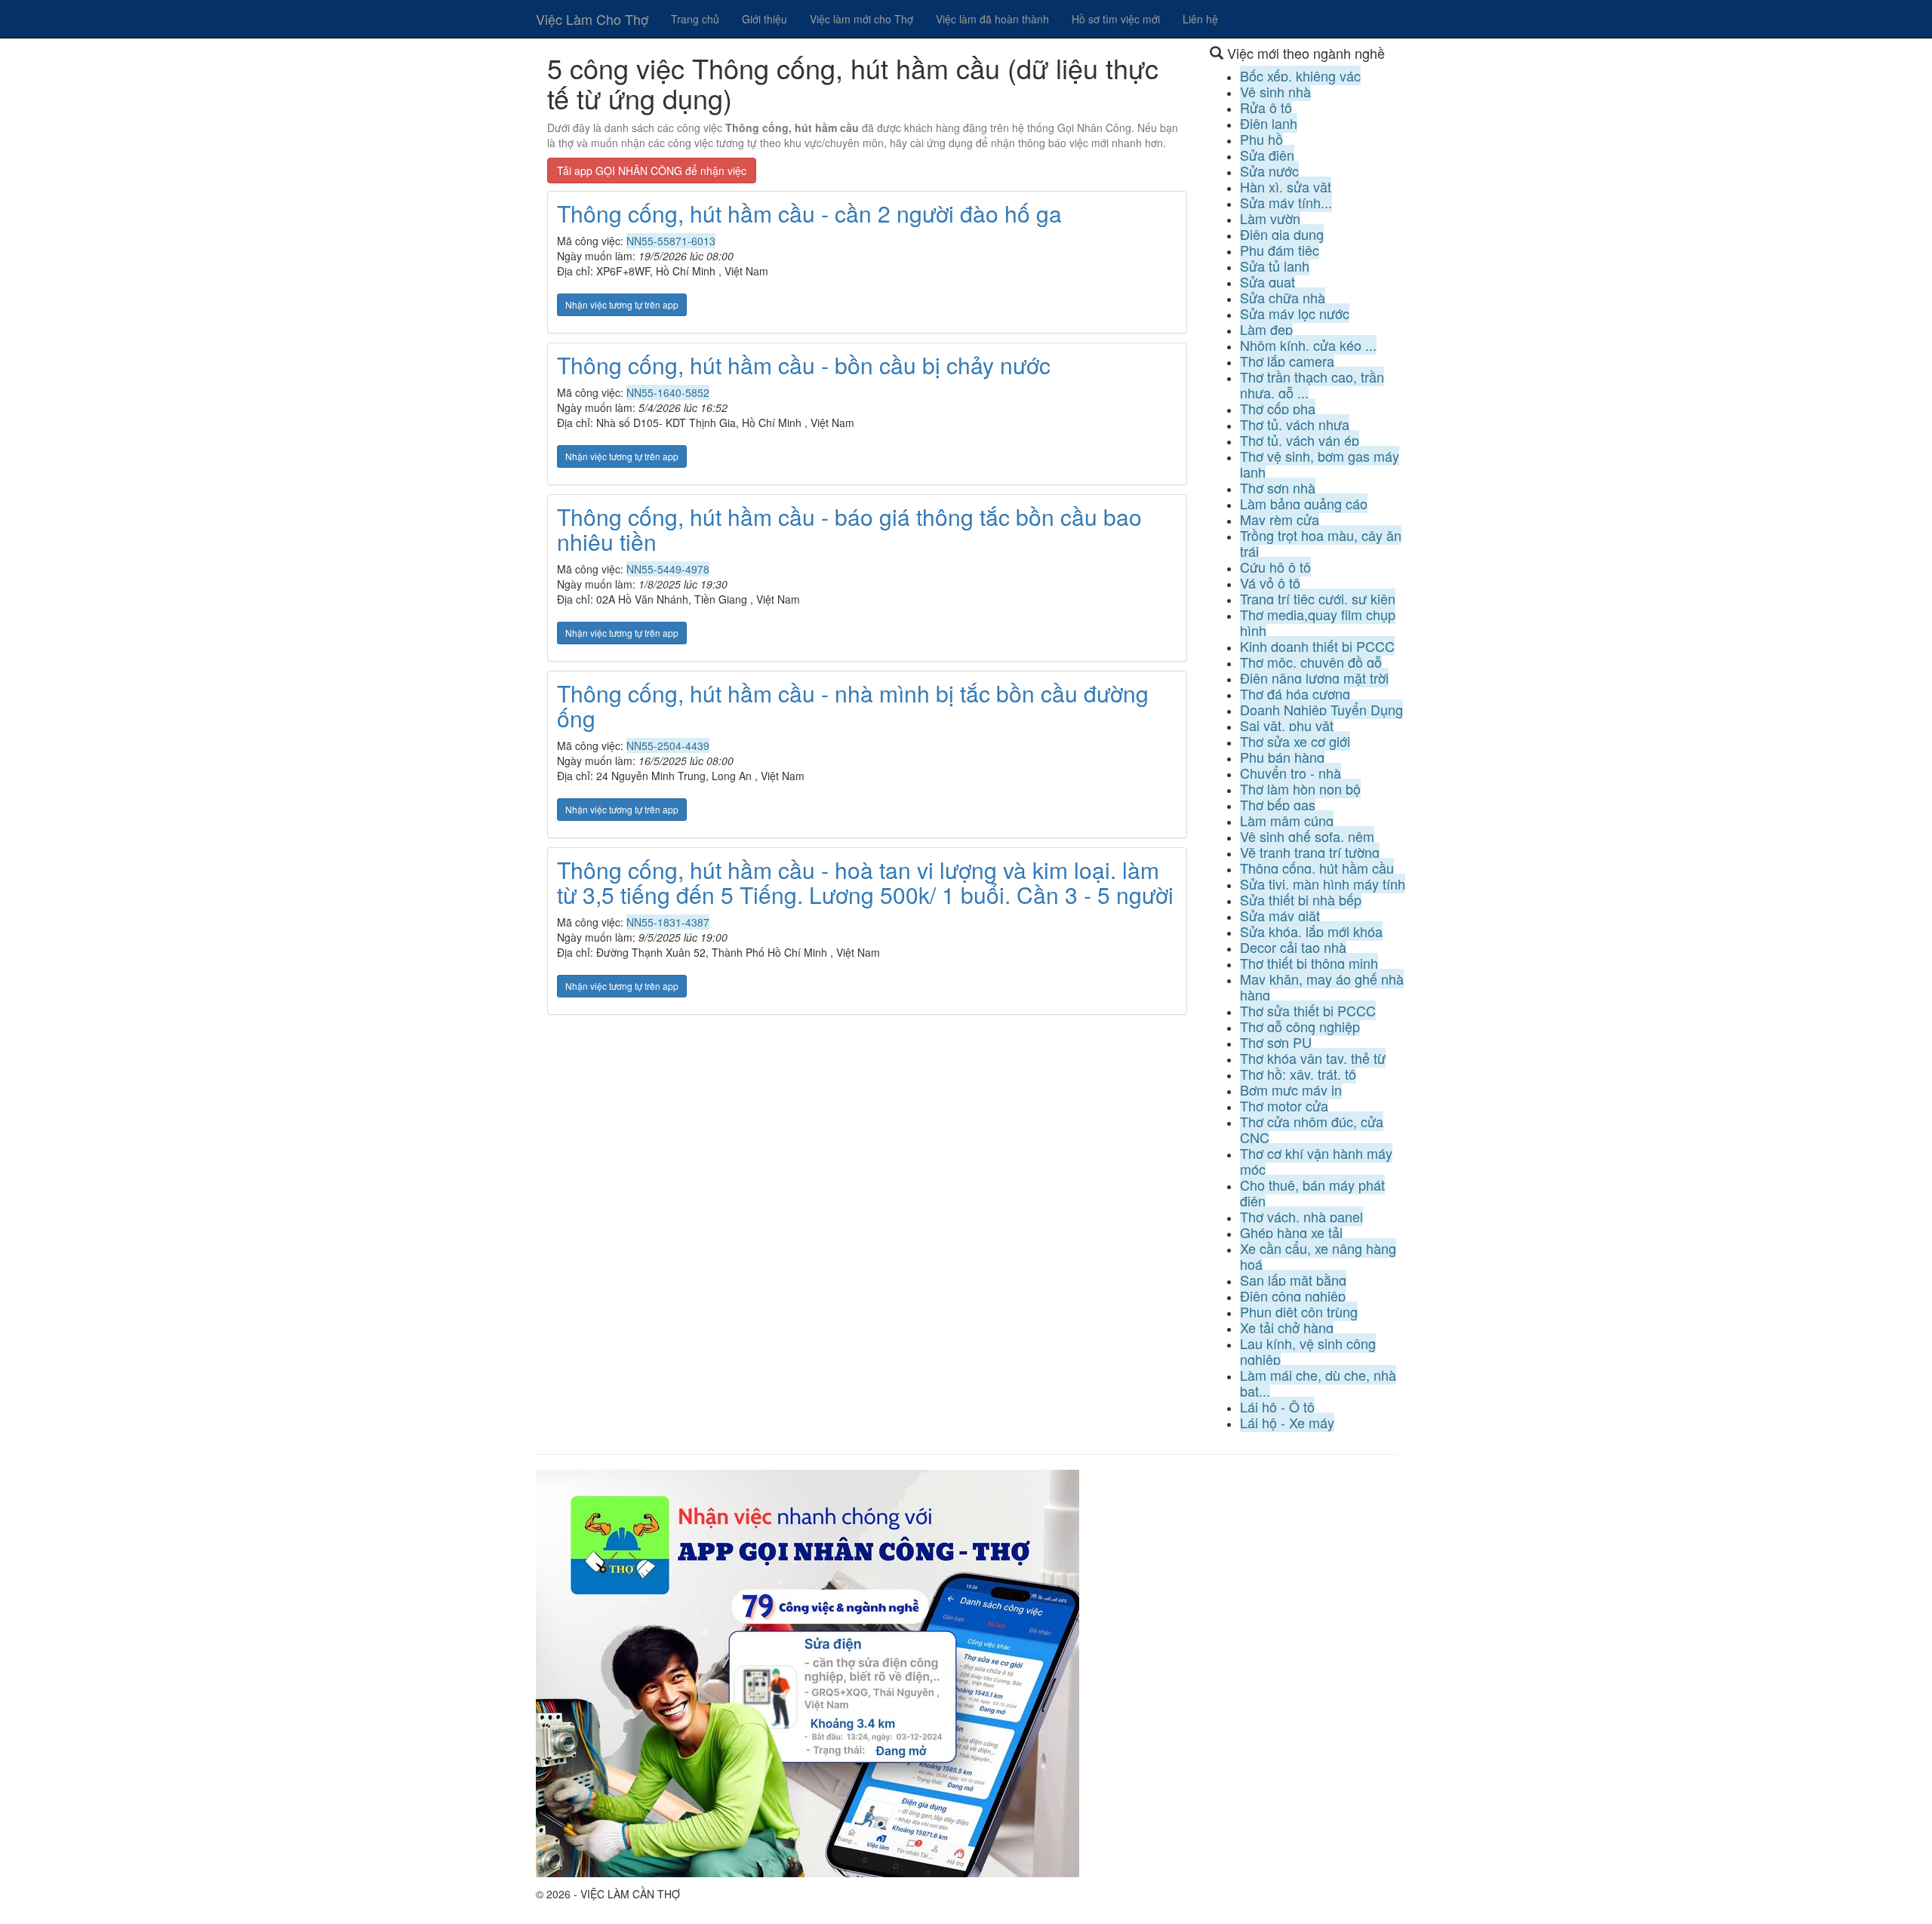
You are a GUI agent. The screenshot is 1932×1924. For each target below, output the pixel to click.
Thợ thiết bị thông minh (1309, 963)
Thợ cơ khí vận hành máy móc (1316, 1161)
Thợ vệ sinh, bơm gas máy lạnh (1320, 464)
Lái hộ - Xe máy (1287, 1422)
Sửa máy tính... (1286, 202)
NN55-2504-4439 (668, 745)
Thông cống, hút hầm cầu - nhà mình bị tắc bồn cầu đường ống (853, 705)
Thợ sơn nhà (1278, 487)
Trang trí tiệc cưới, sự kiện (1318, 598)
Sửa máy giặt (1280, 915)
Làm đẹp (1266, 329)
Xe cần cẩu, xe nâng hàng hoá (1318, 1256)
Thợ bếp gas (1278, 804)
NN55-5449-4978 (668, 569)
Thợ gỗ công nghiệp (1300, 1026)
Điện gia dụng (1282, 234)
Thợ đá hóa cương (1295, 693)
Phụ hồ (1261, 139)
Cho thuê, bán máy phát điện (1312, 1193)
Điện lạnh (1269, 123)
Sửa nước (1269, 171)
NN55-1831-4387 (668, 922)
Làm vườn (1270, 218)
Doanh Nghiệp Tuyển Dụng (1321, 709)
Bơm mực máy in (1291, 1090)
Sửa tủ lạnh (1275, 266)
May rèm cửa (1280, 519)
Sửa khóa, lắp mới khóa (1311, 931)
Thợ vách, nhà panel (1301, 1216)
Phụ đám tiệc (1280, 250)
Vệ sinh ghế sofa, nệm (1307, 836)
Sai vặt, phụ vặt (1287, 725)
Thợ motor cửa (1284, 1105)
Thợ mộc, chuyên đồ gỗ (1311, 662)
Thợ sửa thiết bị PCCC (1308, 1010)
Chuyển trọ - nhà (1291, 773)
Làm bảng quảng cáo (1304, 503)
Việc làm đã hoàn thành (992, 19)
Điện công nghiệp (1293, 1295)
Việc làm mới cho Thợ (861, 19)
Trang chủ (695, 19)
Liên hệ (1200, 19)
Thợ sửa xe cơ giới (1295, 741)
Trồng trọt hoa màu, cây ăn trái (1321, 543)
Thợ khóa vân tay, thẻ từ (1313, 1058)
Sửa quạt (1267, 281)
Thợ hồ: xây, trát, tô (1298, 1074)
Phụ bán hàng (1282, 757)
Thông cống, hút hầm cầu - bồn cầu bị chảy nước (804, 365)
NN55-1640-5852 (668, 392)
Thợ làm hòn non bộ (1300, 788)
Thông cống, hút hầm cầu (1317, 868)
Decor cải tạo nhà (1293, 947)
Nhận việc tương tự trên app (622, 304)
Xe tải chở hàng (1287, 1327)
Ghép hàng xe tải (1291, 1232)
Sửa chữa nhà (1283, 297)
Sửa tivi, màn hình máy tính (1323, 884)
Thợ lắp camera (1287, 361)
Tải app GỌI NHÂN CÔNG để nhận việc (652, 171)
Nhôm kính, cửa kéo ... (1308, 345)
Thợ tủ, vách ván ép (1300, 440)
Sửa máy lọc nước (1295, 313)
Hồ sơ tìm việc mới (1116, 19)
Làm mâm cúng (1287, 820)
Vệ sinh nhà (1275, 91)
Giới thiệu (764, 19)
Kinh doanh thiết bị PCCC (1317, 646)
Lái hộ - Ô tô (1277, 1406)
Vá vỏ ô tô (1270, 582)
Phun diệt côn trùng (1299, 1311)
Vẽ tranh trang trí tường (1310, 852)
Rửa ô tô (1266, 107)
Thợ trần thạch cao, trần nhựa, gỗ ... (1312, 384)
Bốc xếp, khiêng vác (1300, 75)
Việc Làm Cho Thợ (592, 19)
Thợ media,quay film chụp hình (1318, 622)
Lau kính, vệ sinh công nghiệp (1308, 1351)
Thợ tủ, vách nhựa (1295, 424)
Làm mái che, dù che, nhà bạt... (1318, 1383)
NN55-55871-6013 (671, 241)
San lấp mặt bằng (1293, 1280)
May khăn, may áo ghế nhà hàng (1322, 987)
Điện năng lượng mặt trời (1314, 678)
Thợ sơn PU (1276, 1042)
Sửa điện (1267, 155)
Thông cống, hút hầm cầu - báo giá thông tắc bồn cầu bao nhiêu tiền (849, 529)
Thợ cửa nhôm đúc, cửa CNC (1312, 1129)
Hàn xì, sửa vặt (1286, 186)
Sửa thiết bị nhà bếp (1301, 899)
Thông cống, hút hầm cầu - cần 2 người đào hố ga (809, 213)
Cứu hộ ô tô (1275, 567)
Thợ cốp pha (1278, 408)
